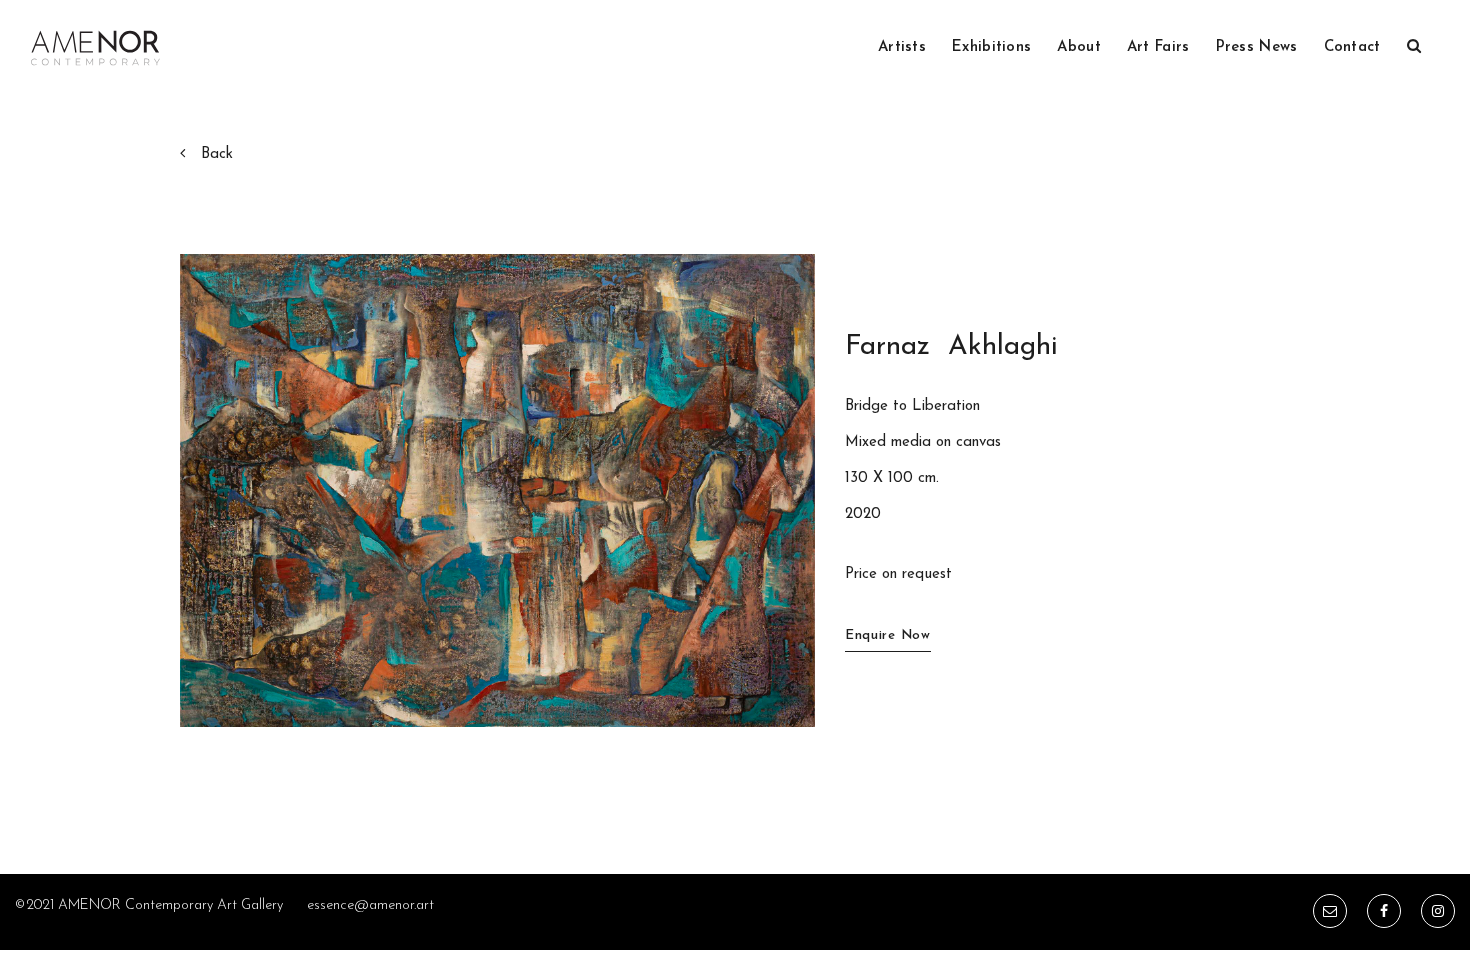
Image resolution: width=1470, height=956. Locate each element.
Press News (1257, 47)
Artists (902, 47)
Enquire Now (888, 635)
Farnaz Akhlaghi (951, 347)
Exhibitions (991, 47)
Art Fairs (1158, 47)
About (1079, 47)
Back (217, 154)
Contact (1352, 47)
